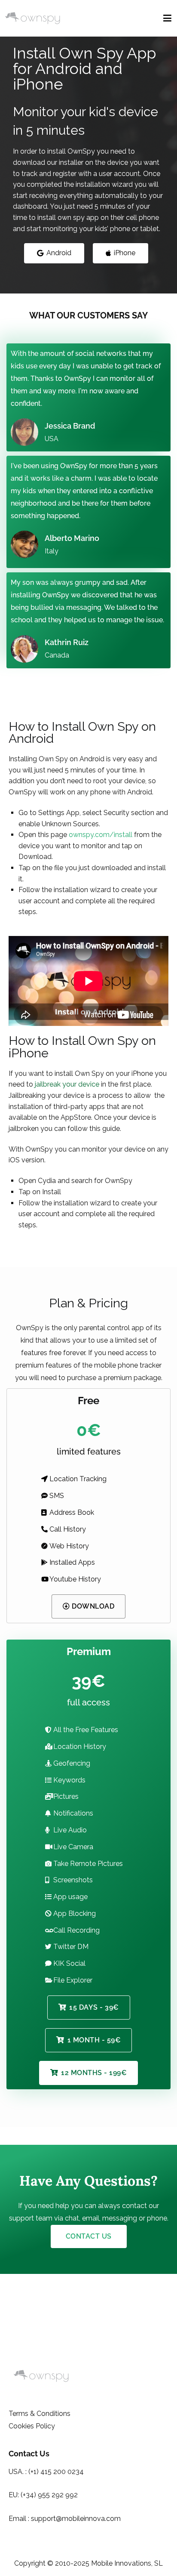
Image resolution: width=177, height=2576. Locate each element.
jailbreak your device (67, 1084)
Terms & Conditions (40, 2414)
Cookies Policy (32, 2426)
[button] (54, 253)
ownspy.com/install (101, 835)
